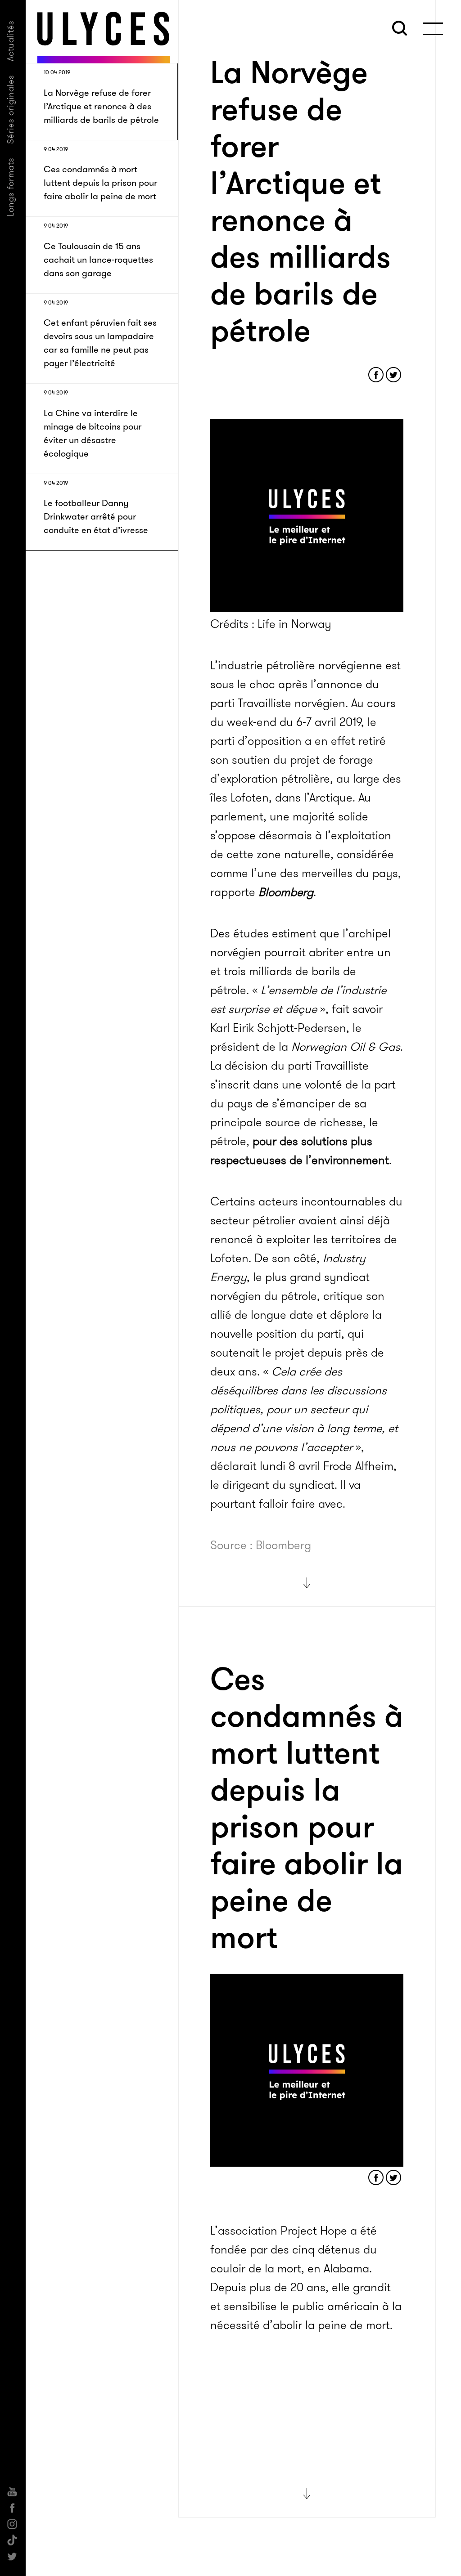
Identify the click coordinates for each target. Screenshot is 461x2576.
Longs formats (11, 187)
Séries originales (11, 109)
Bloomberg (286, 892)
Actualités (11, 41)
